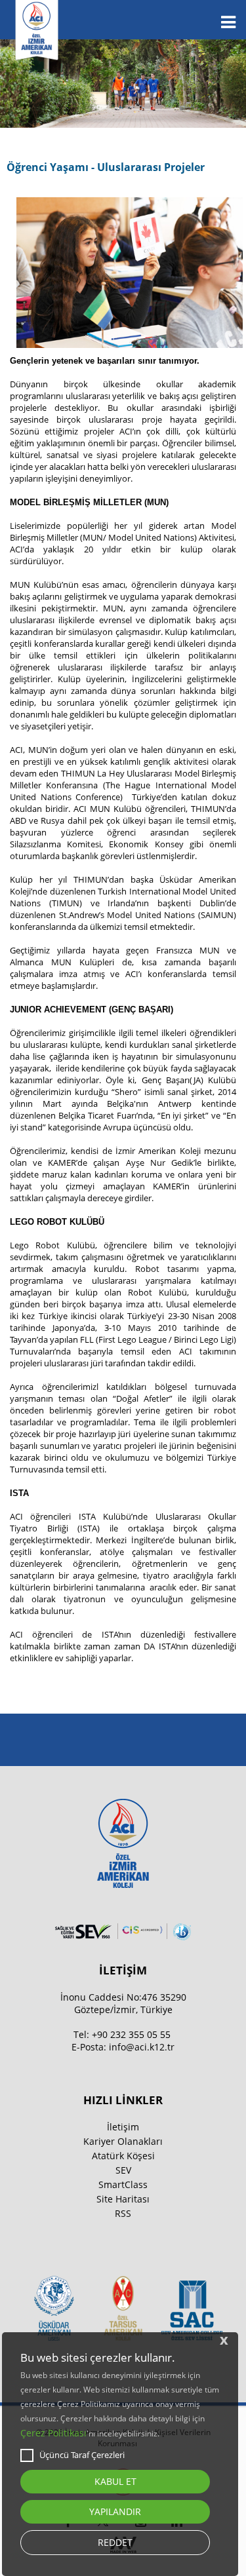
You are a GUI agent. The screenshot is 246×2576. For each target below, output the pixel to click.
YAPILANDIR (115, 2511)
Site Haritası (123, 2199)
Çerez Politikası (53, 2433)
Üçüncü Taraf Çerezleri (82, 2455)
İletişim (123, 2127)
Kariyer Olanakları (123, 2141)
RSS (123, 2213)
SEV (123, 2170)
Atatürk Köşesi (123, 2156)
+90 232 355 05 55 (131, 2034)
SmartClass (123, 2184)
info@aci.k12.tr (142, 2047)
